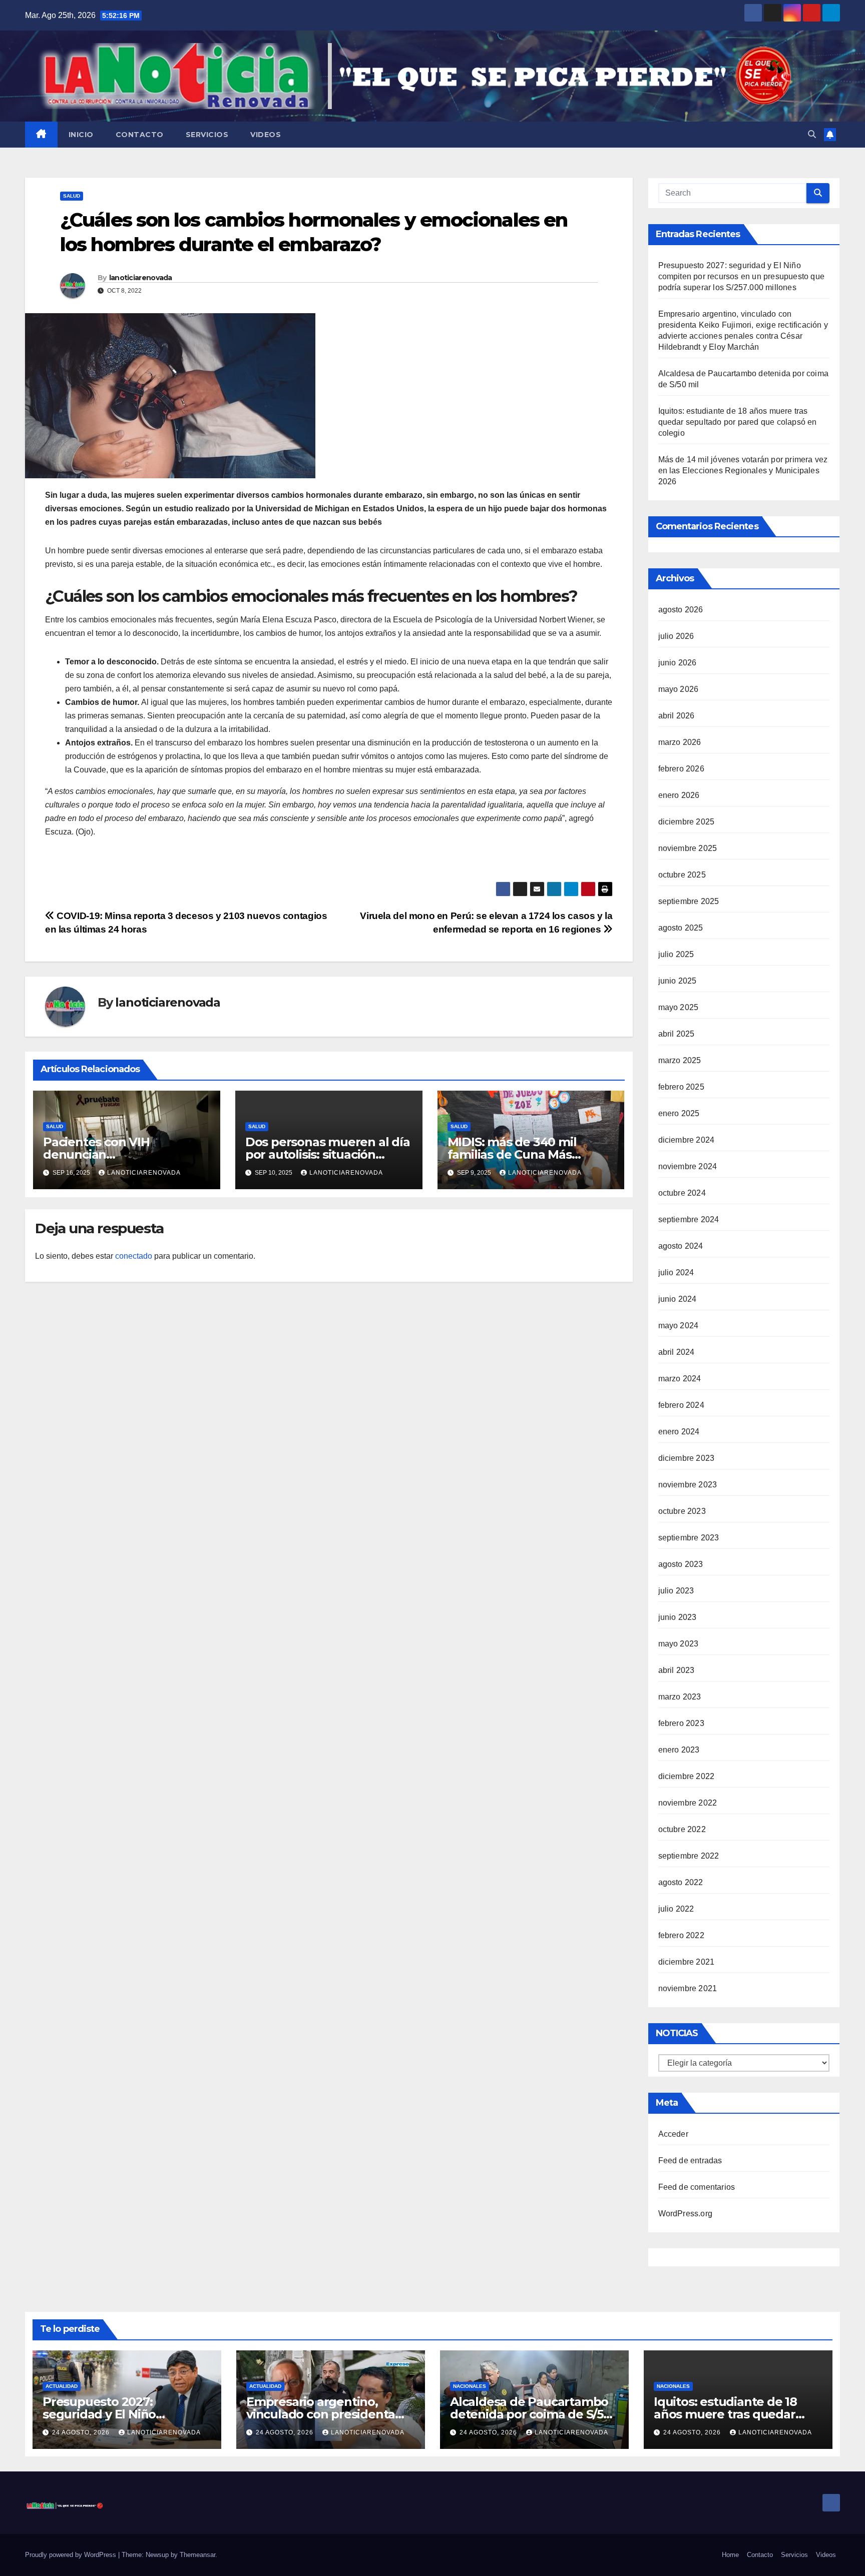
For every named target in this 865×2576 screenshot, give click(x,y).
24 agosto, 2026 (82, 2432)
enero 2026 (679, 795)
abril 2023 (677, 1670)
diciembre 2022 (687, 1776)
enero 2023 (679, 1750)
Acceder (673, 2134)
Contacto (140, 135)
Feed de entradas (690, 2161)
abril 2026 (677, 716)
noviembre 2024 (688, 1166)
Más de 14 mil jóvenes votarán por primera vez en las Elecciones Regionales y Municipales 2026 (743, 471)
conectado (134, 1256)
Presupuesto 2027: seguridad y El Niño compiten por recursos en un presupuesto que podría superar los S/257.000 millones (742, 276)
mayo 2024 (679, 1326)
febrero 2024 (681, 1405)
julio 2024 (676, 1272)
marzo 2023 (680, 1697)
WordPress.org (686, 2214)
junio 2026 (678, 663)
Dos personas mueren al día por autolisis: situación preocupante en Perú (328, 1154)
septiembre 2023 (689, 1538)
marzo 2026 (680, 742)
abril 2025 (677, 1034)
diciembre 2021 (687, 1962)
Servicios (207, 135)
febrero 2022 (681, 1935)
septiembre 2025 (689, 901)
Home (730, 2555)
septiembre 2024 (689, 1219)
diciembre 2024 (687, 1140)
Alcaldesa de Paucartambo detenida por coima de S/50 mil (530, 2414)
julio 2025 (676, 954)
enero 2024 (679, 1432)
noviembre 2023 (688, 1485)
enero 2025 (679, 1113)
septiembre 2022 (689, 1856)
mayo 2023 (679, 1644)
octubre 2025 (682, 875)
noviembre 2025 (688, 848)
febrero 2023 (681, 1723)
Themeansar (197, 2555)
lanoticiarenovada (141, 278)
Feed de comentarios (697, 2187)
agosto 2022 (681, 1882)
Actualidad (62, 2386)
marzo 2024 (680, 1379)
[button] (812, 134)
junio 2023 (678, 1617)
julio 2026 (676, 636)
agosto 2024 (681, 1246)
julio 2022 (676, 1909)
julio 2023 (676, 1591)
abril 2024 (677, 1352)
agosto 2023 (681, 1564)
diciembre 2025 (687, 822)
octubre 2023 (682, 1511)
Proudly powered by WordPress (72, 2555)
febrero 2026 (681, 769)
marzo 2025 (680, 1060)
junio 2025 (678, 981)
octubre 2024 (682, 1193)
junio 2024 (678, 1299)
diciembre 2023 (687, 1458)
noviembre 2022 (688, 1803)
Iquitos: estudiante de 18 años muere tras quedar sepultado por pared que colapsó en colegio (738, 422)
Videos (266, 135)
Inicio (81, 135)
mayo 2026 (679, 689)
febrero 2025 (681, 1087)
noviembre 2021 (688, 1988)
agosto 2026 (681, 610)
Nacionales (470, 2386)
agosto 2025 (681, 928)
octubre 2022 (682, 1829)
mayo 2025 (679, 1007)
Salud (72, 196)
